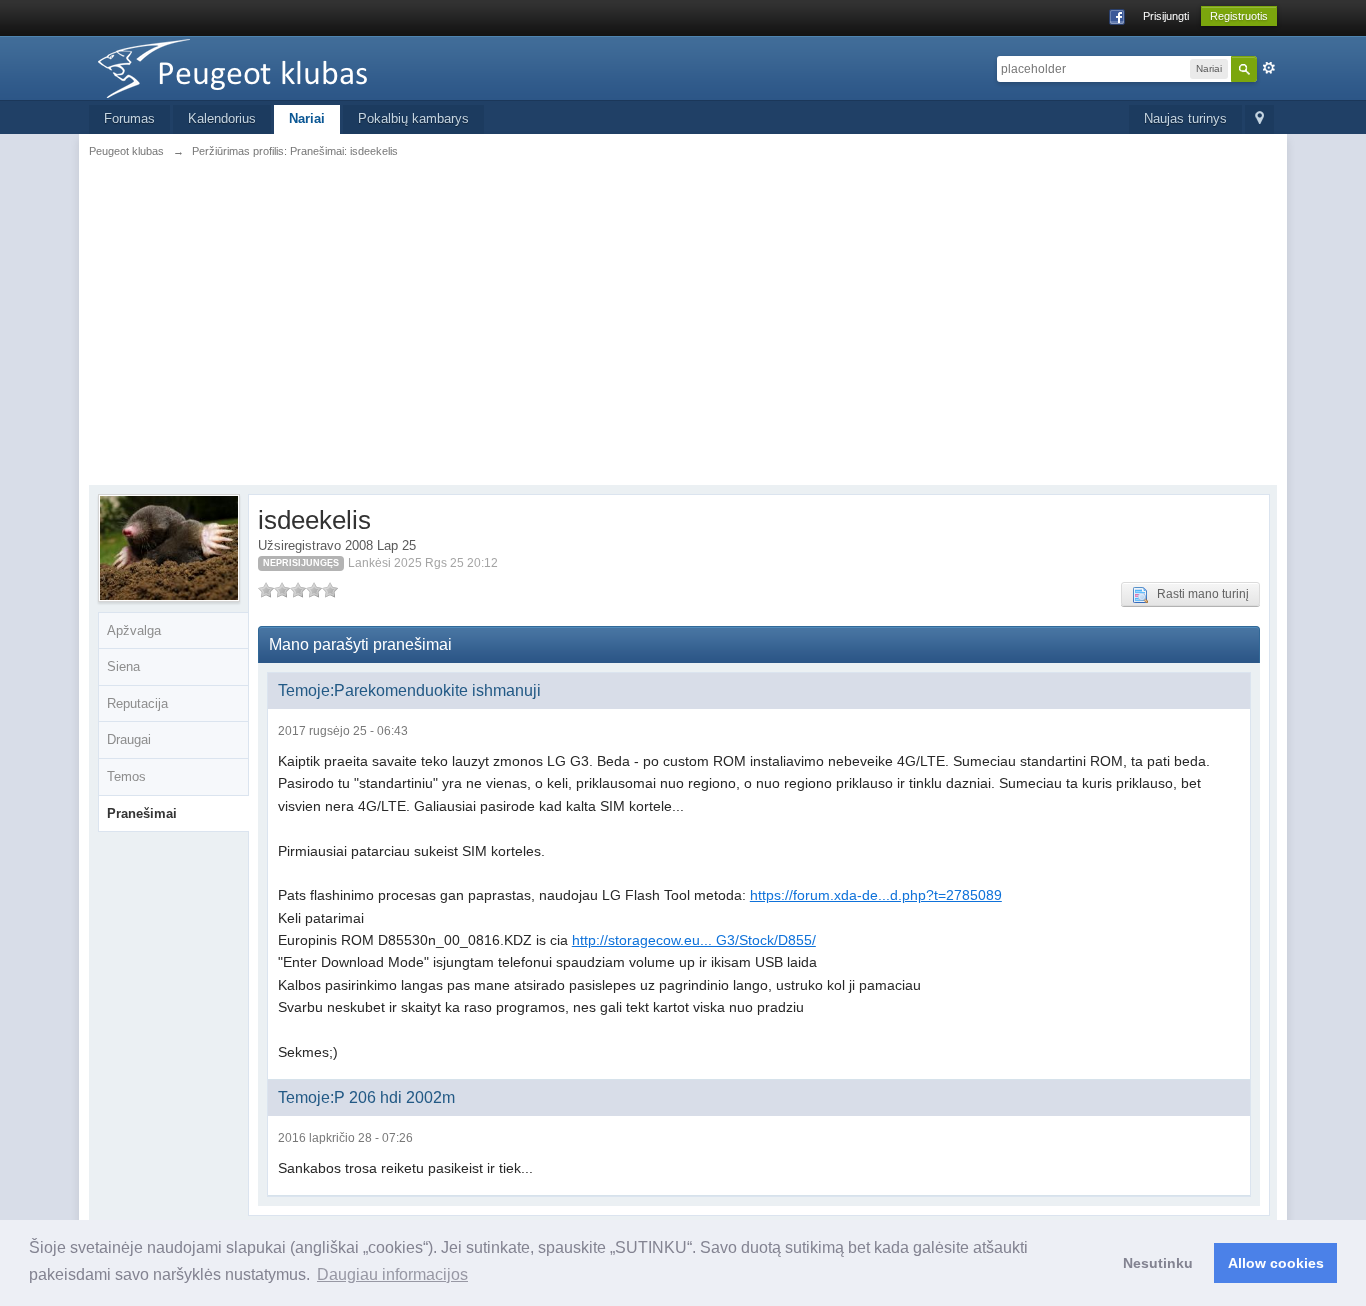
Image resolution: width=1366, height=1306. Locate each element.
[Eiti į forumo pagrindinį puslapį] (268, 66)
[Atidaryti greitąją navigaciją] (1259, 119)
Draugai (129, 739)
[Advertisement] (683, 320)
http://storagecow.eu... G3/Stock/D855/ (694, 940)
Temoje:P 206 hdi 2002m (366, 1097)
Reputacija (137, 703)
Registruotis (1239, 16)
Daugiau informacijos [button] (392, 1274)
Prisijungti (1166, 16)
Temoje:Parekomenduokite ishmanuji (409, 690)
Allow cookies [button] (1276, 1263)
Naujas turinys (1185, 118)
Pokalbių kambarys (413, 118)
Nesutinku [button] (1158, 1263)
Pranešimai (142, 813)
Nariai (307, 118)
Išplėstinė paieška (1269, 68)
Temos (126, 776)
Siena (123, 666)
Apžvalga (134, 630)
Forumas (129, 118)
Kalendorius (222, 118)
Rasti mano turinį (1198, 594)
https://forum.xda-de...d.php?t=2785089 (876, 895)
